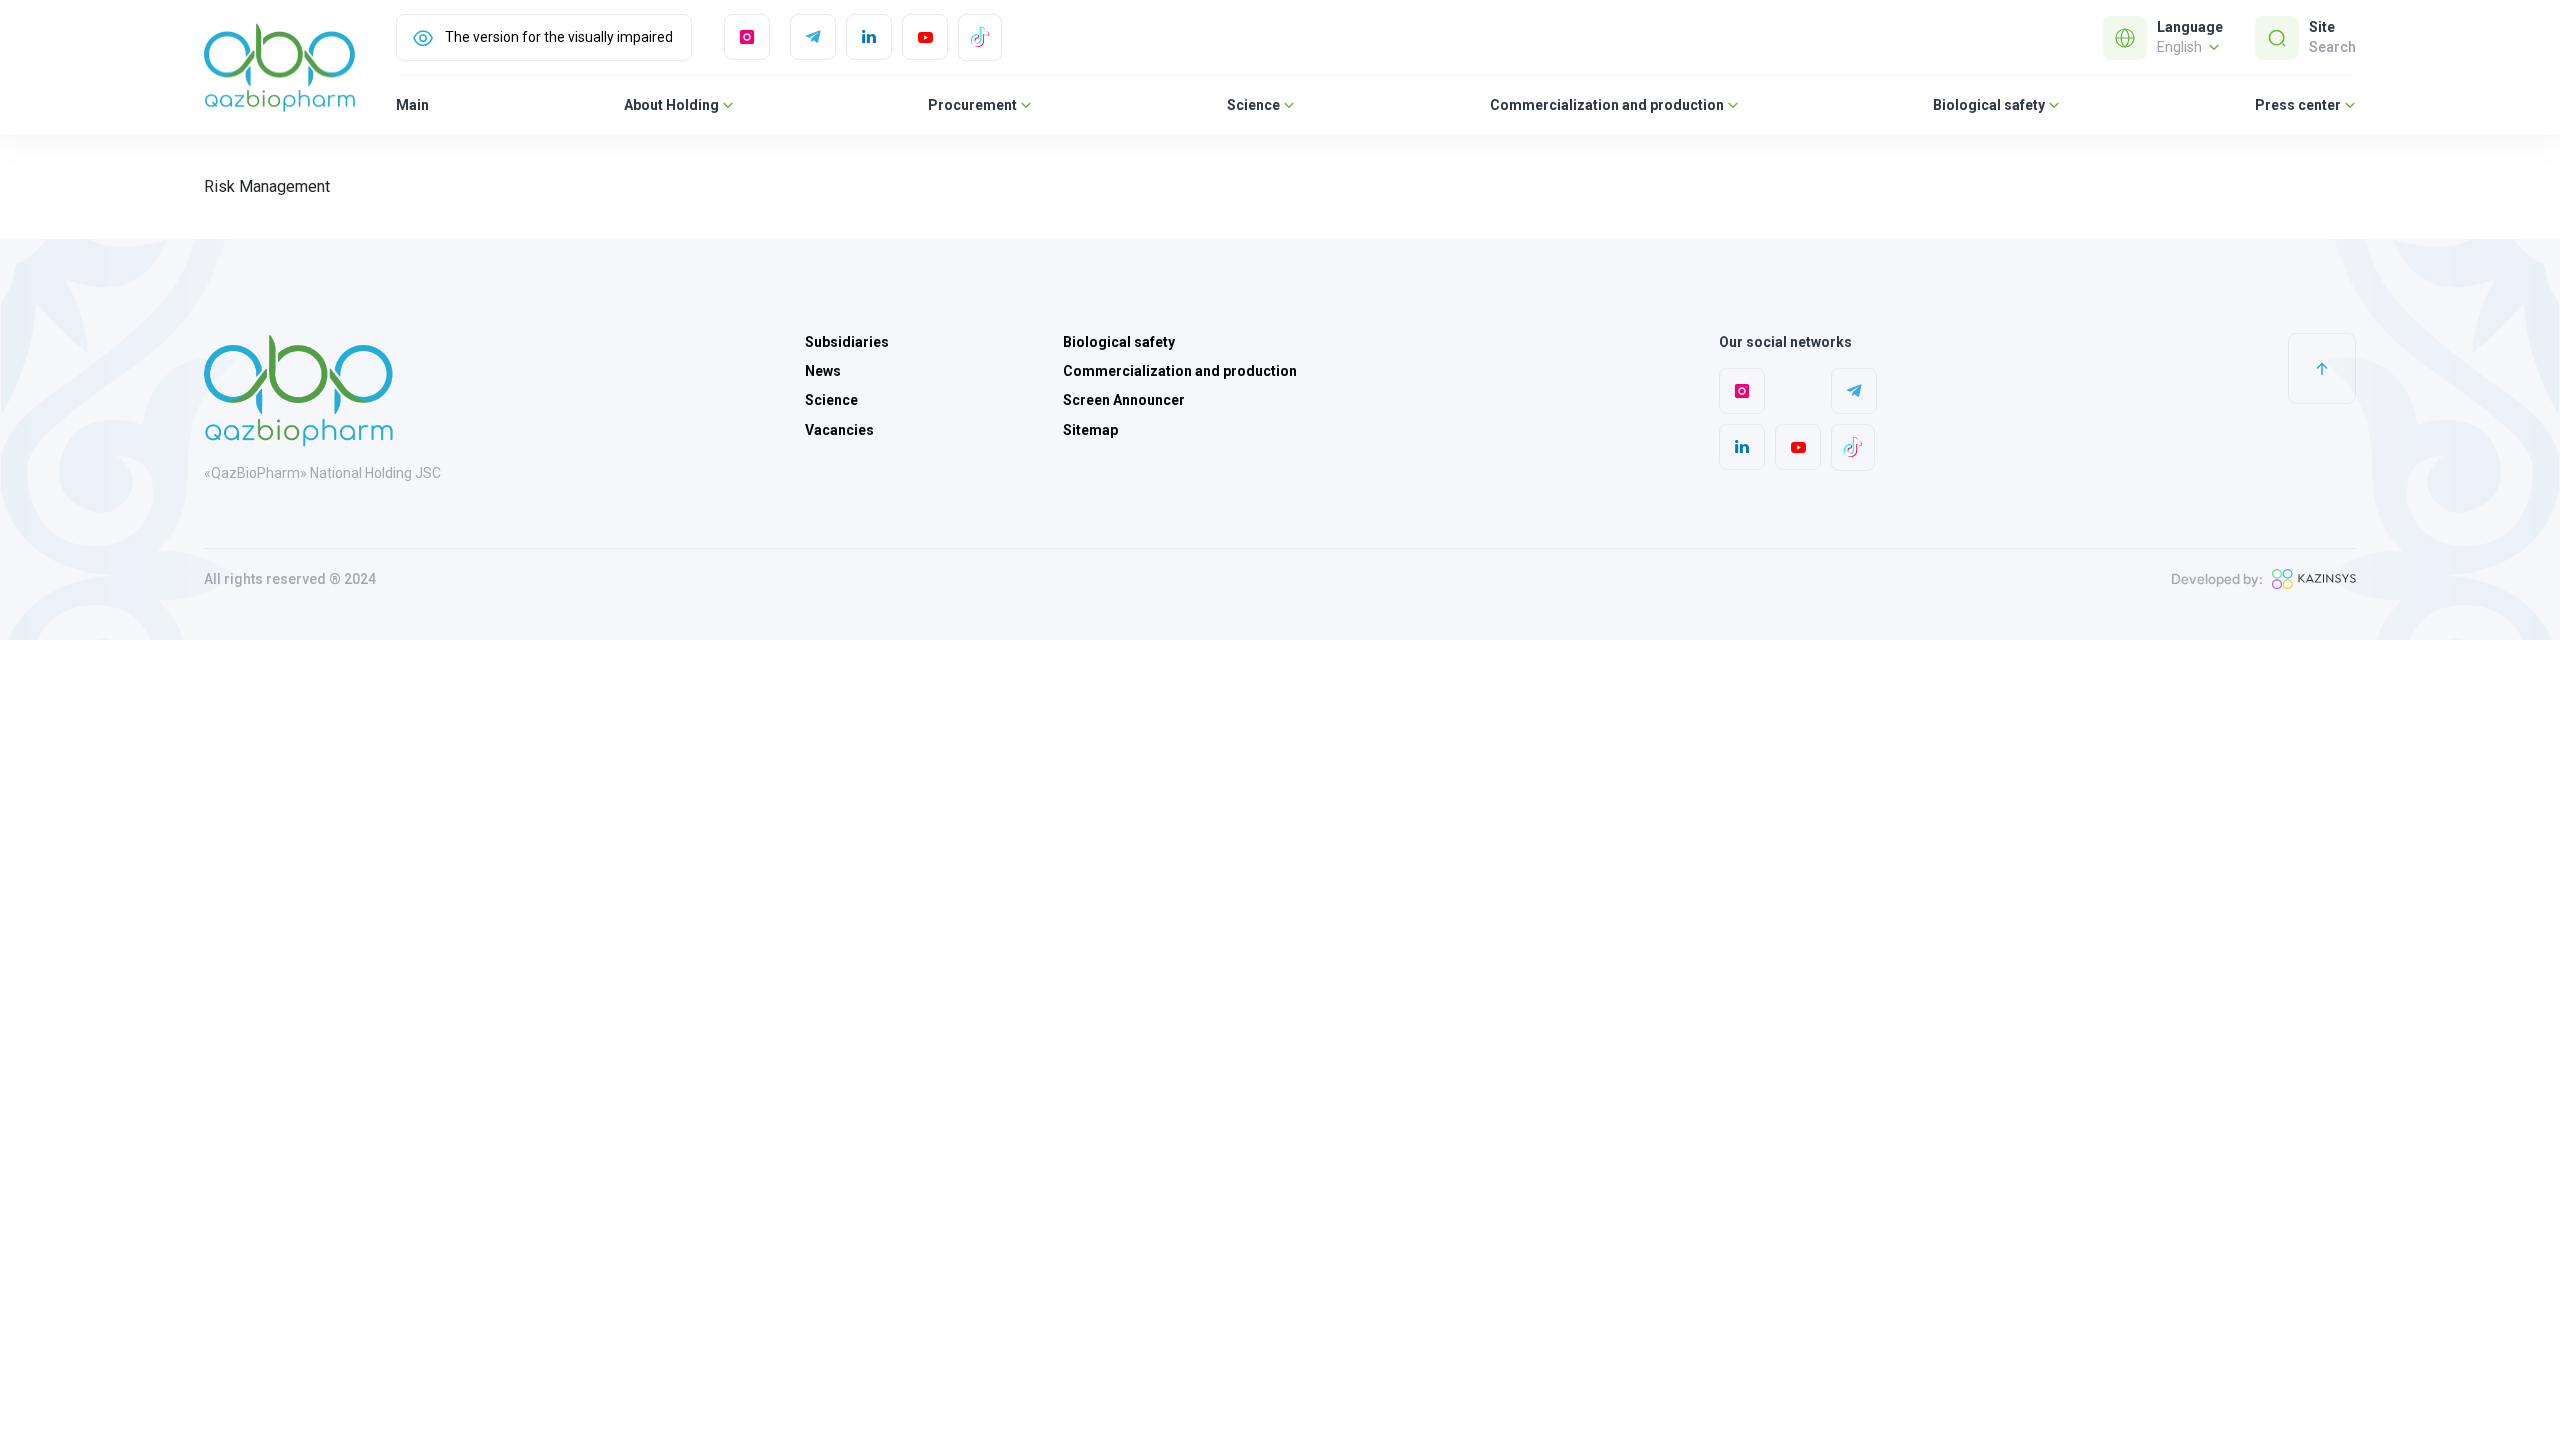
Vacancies (839, 430)
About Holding (671, 105)
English (2181, 47)
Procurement (972, 105)
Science (1253, 105)
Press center (2298, 105)
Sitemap (1090, 430)
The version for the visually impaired (559, 37)
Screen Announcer (1124, 400)
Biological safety (1989, 105)
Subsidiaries (847, 342)
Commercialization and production (1607, 105)
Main (412, 105)
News (823, 371)
